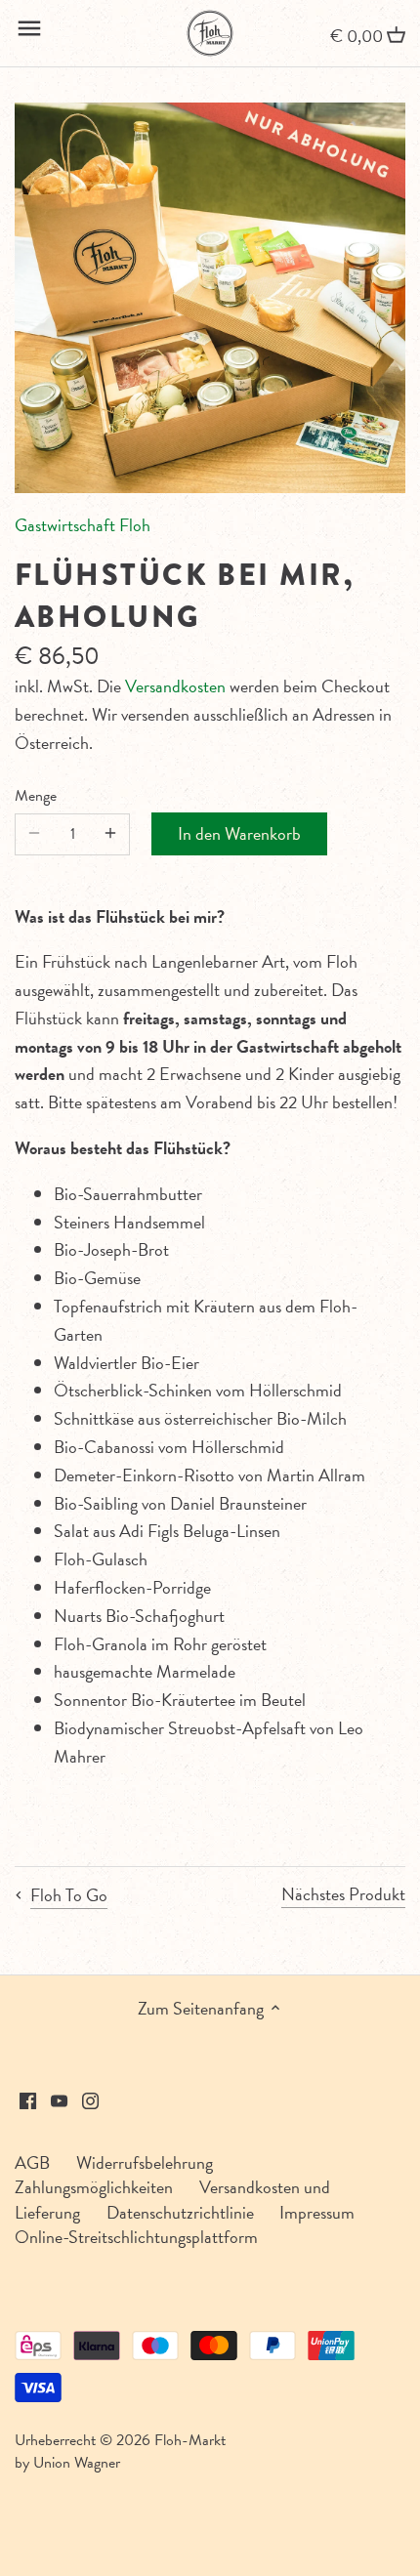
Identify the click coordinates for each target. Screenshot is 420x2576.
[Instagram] (90, 2098)
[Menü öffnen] (29, 28)
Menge (36, 796)
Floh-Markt (190, 2440)
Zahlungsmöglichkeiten (94, 2187)
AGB (32, 2162)
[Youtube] (59, 2098)
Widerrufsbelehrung (145, 2162)
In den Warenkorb (239, 833)
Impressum (317, 2212)
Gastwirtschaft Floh (83, 525)
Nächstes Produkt (343, 1894)
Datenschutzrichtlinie (180, 2212)
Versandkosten (175, 686)
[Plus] (110, 834)
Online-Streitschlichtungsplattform (136, 2237)
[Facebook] (28, 2098)
